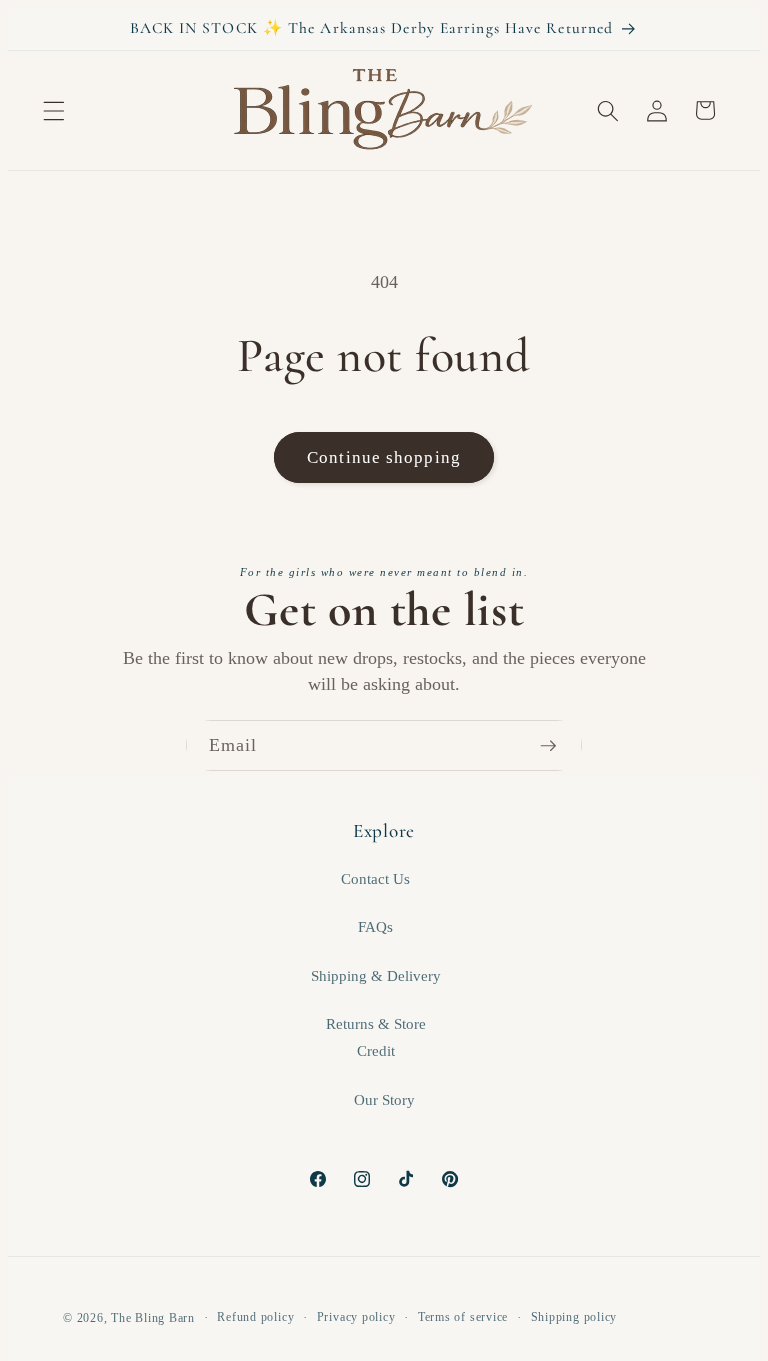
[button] (54, 110)
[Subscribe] (557, 746)
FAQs (375, 926)
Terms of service (463, 1317)
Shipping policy (574, 1317)
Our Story (384, 1099)
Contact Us (375, 878)
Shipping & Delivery (376, 975)
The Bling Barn (153, 1318)
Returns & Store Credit (376, 1037)
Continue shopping (384, 457)
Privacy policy (356, 1317)
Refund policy (255, 1317)
